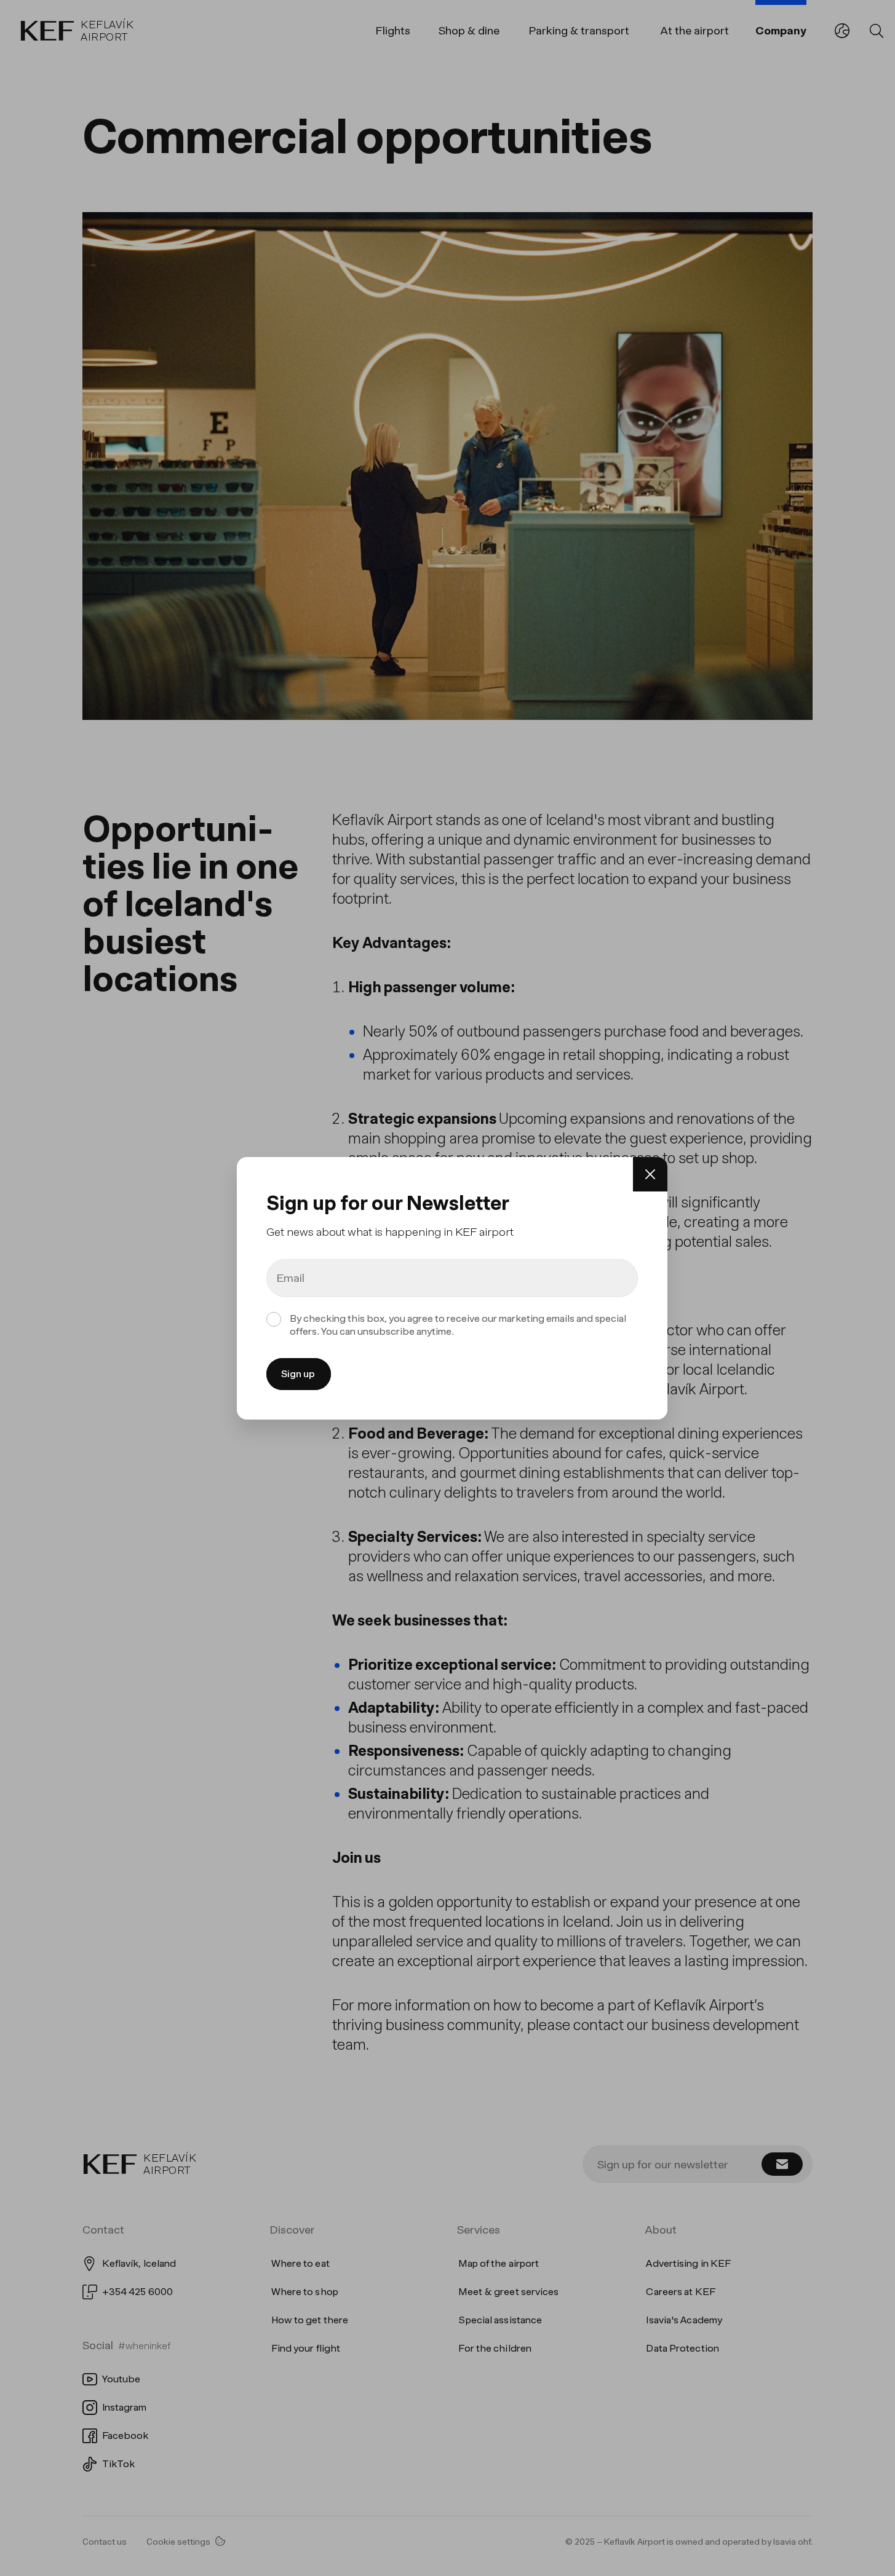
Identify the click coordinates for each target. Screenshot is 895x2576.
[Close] (650, 1174)
